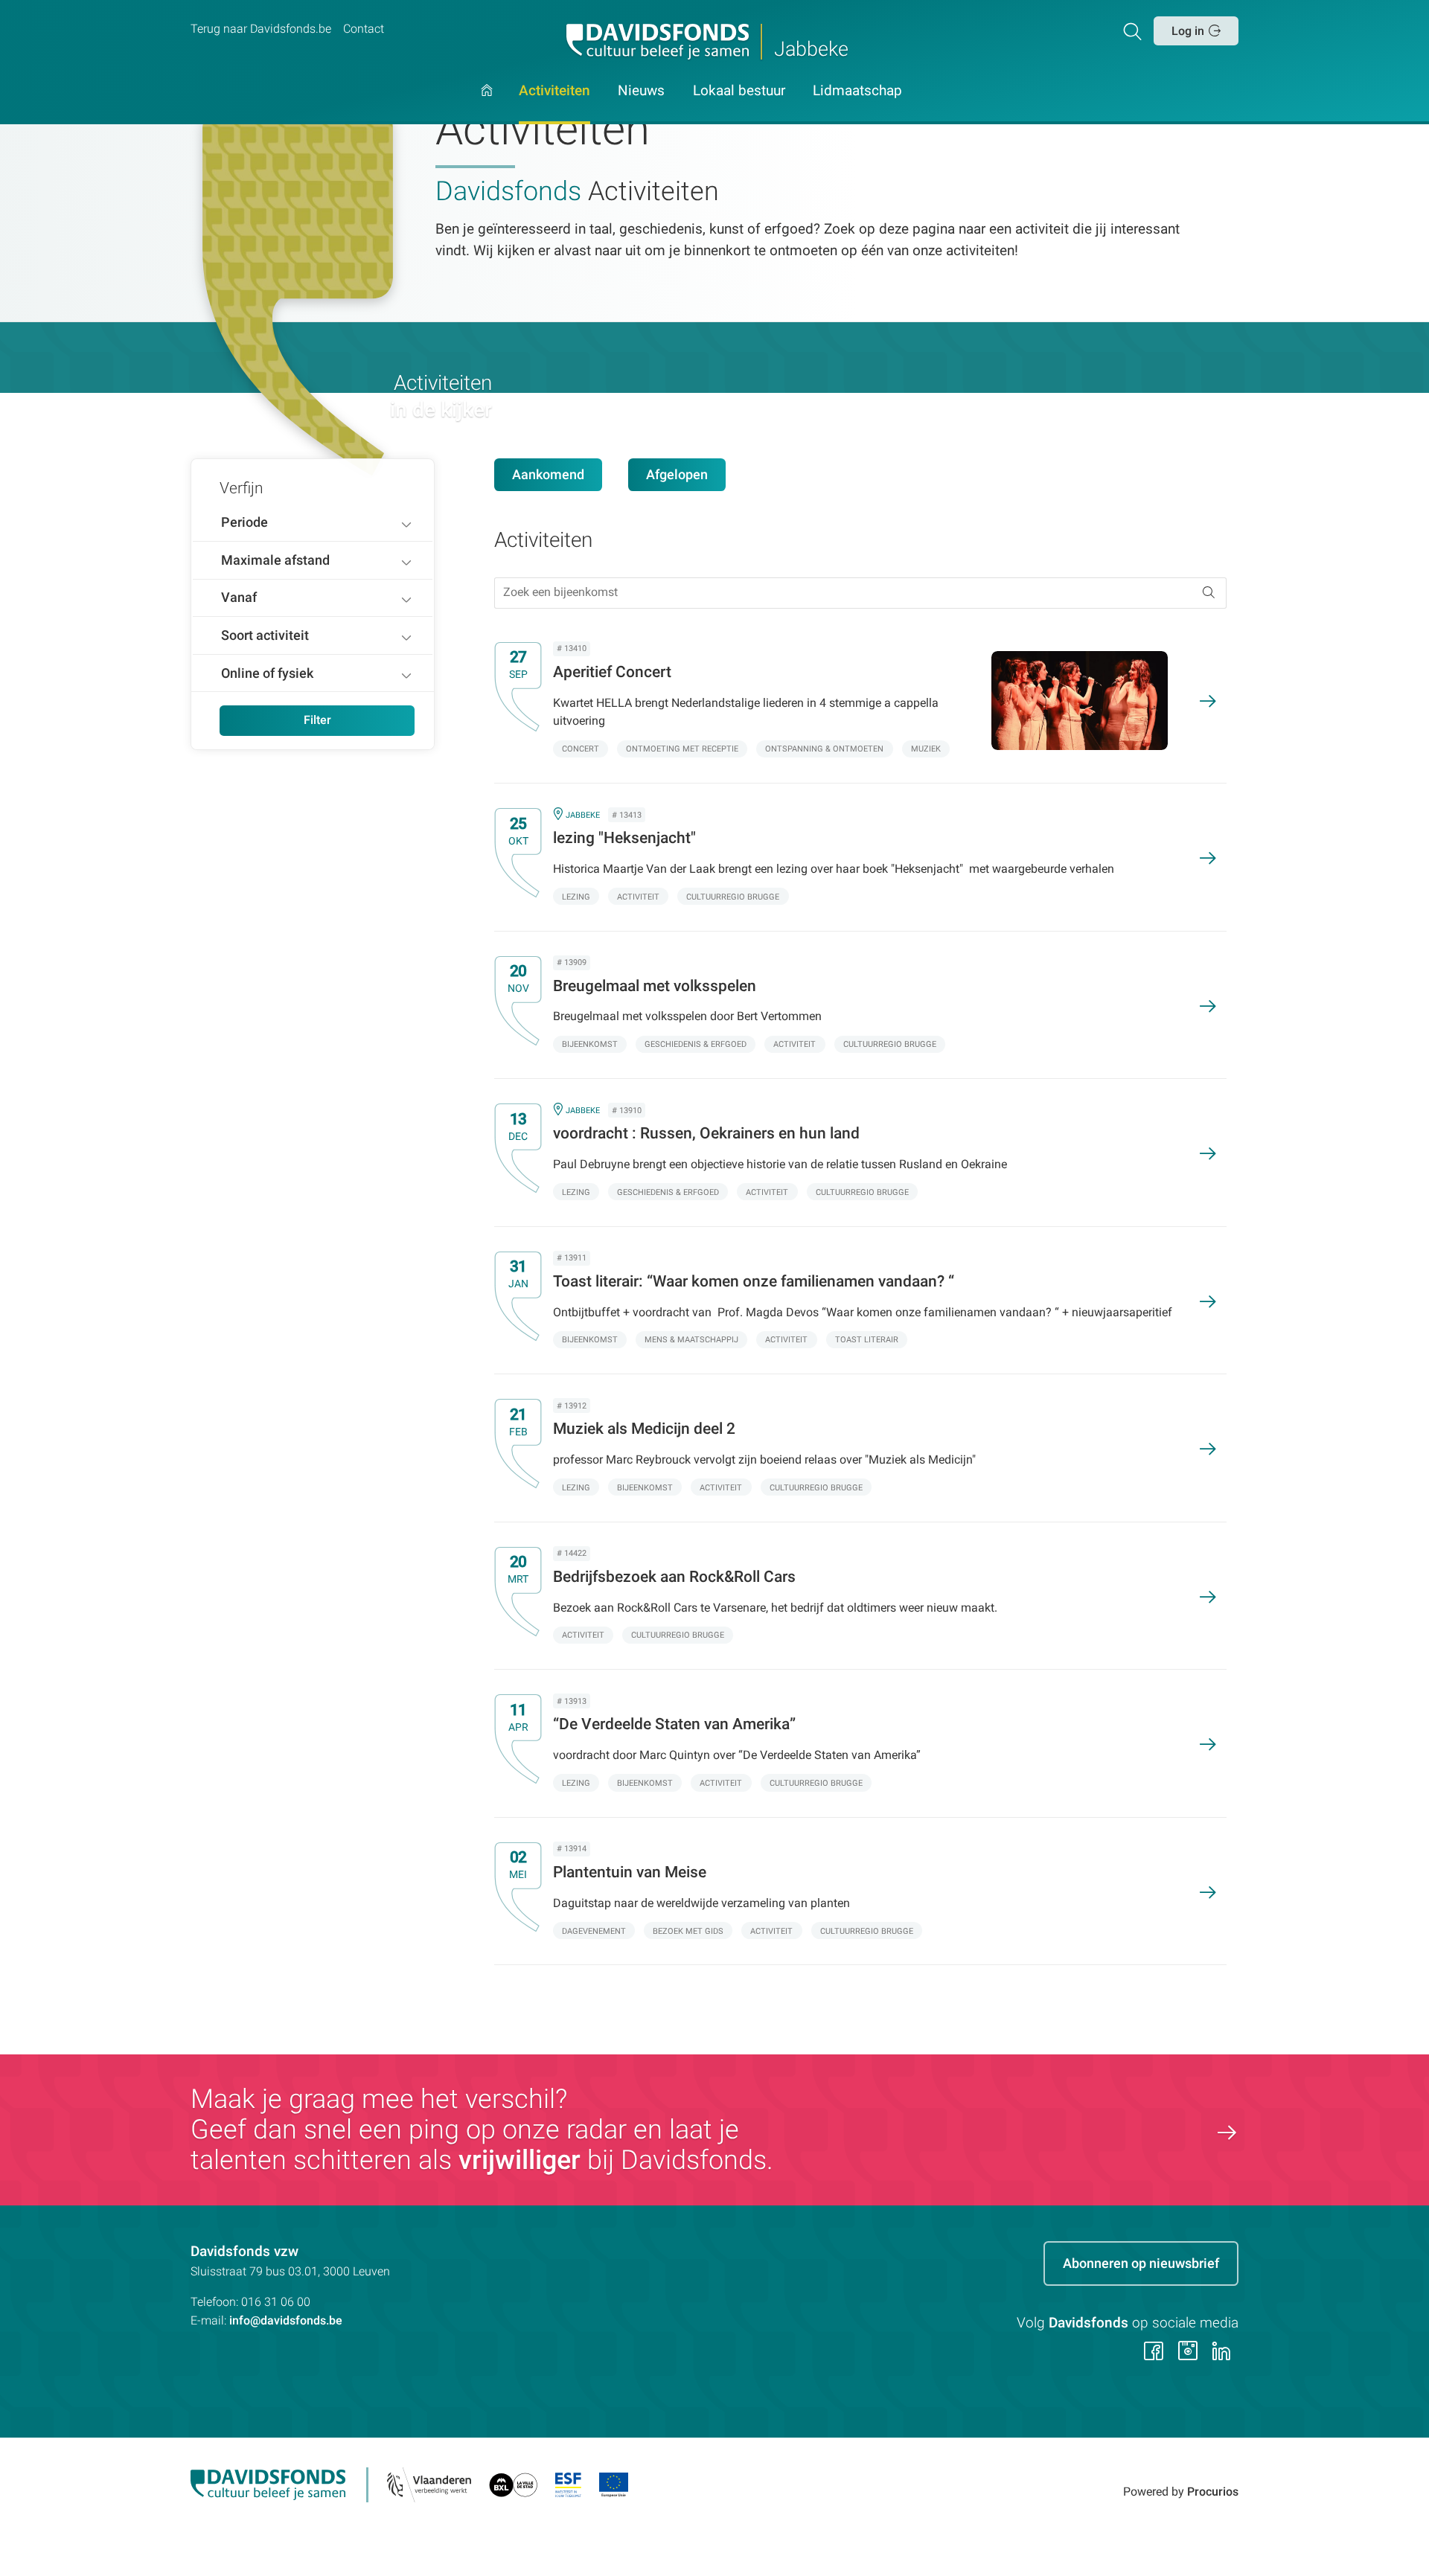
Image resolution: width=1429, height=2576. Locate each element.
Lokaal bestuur (739, 92)
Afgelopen (677, 474)
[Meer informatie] (848, 701)
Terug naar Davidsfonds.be (261, 29)
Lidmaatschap (857, 92)
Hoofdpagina (487, 104)
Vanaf (239, 597)
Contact (364, 29)
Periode (244, 522)
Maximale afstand (275, 560)
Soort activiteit (265, 635)
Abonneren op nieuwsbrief (1141, 2263)
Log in (1188, 31)
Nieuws (641, 92)
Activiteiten (554, 92)
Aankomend (548, 474)
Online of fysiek (267, 673)
